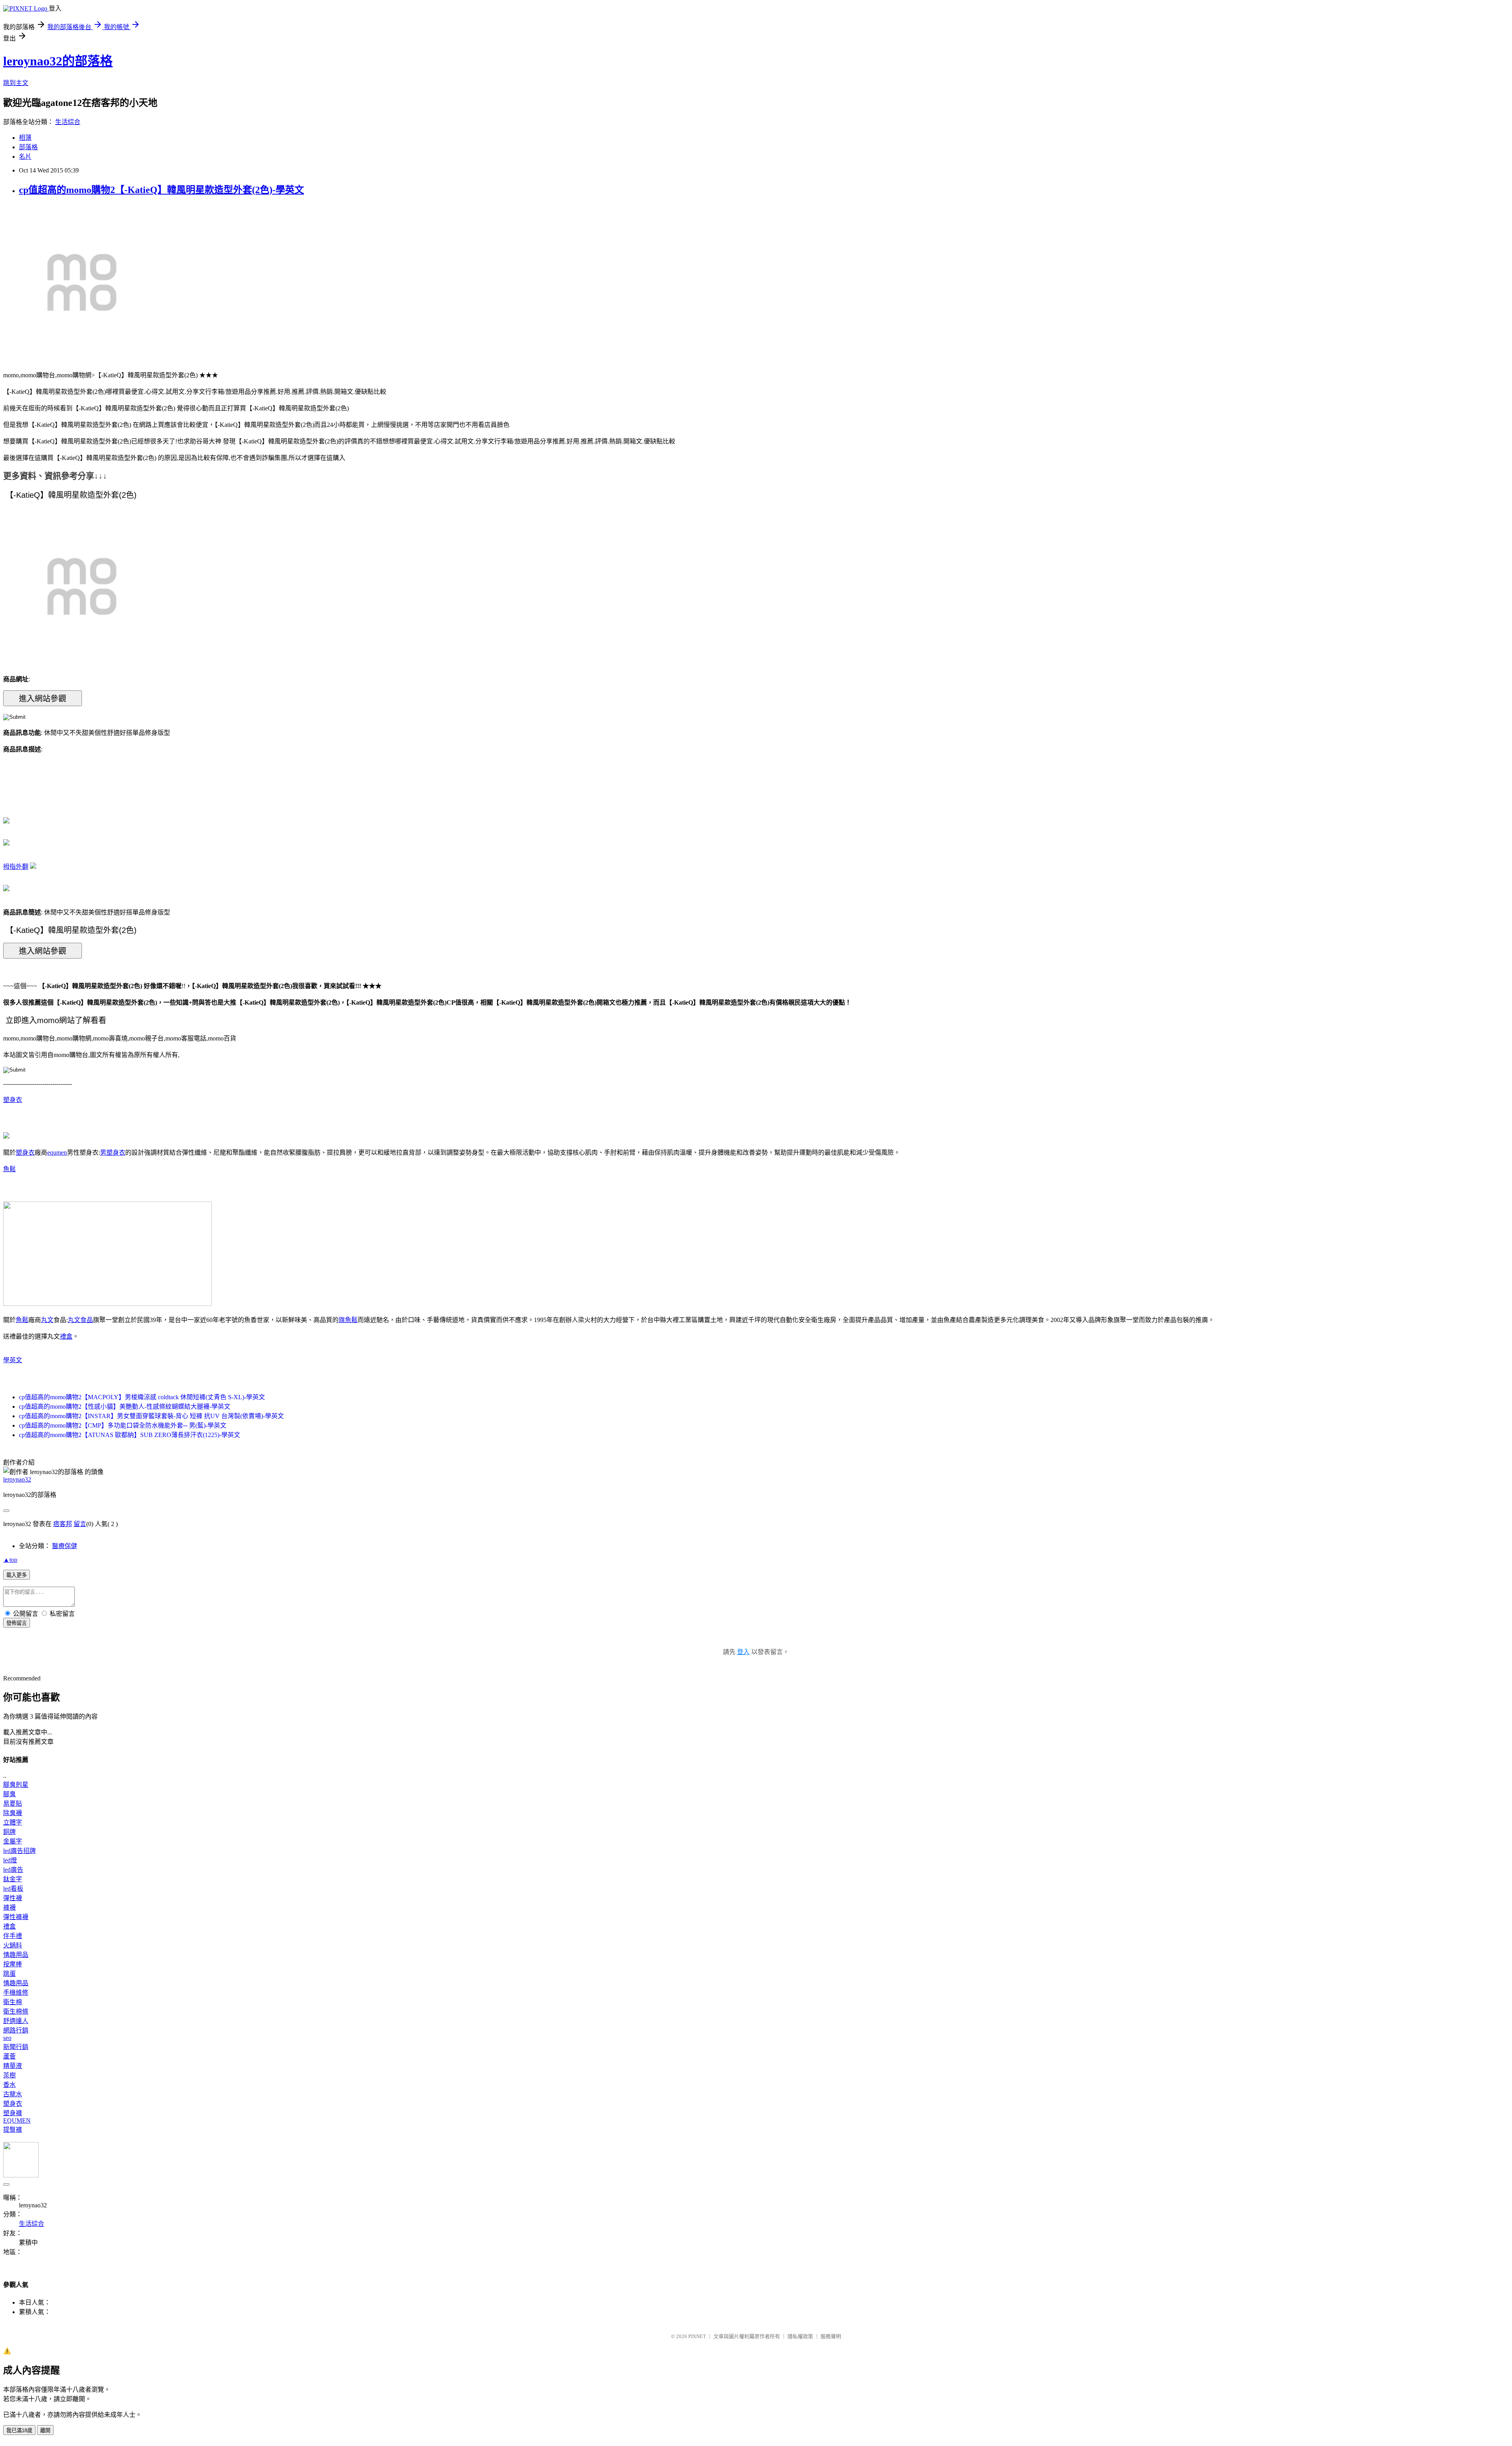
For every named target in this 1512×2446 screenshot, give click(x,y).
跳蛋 (9, 1974)
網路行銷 (16, 2030)
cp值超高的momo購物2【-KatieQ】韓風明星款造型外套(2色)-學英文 (161, 190)
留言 (80, 1524)
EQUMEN (17, 2121)
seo (7, 2038)
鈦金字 (13, 1879)
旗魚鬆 (348, 1320)
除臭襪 (13, 1813)
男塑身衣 (113, 1153)
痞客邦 (63, 1524)
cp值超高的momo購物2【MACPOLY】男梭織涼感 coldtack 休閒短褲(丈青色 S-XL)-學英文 (142, 1397)
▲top (10, 1560)
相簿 (25, 138)
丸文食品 (80, 1320)
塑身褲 (13, 2113)
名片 (25, 157)
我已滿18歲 (19, 2430)
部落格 (28, 147)
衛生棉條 (16, 2011)
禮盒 (66, 1336)
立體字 (13, 1822)
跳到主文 (16, 83)
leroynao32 (17, 1479)
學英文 (13, 1360)
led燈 (10, 1860)
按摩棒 (13, 1964)
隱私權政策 (800, 2336)
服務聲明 (831, 2336)
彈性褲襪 (16, 1917)
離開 (45, 2430)
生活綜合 (68, 122)
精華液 (13, 2066)
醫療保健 (65, 1546)
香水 (9, 2085)
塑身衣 (13, 1100)
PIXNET (697, 2336)
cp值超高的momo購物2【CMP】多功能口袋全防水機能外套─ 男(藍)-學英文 (123, 1425)
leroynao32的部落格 (58, 61)
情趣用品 (16, 1955)
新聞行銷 (16, 2047)
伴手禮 (13, 1936)
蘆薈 (9, 2056)
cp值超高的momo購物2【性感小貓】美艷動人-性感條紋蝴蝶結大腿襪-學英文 (125, 1407)
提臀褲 (13, 2130)
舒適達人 (16, 2021)
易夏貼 (13, 1803)
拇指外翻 (16, 867)
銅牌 (9, 1832)
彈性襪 (13, 1898)
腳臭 (9, 1794)
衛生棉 (13, 2002)
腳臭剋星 (16, 1785)
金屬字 (13, 1841)
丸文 (47, 1320)
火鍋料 (13, 1945)
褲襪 (9, 1907)
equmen (57, 1153)
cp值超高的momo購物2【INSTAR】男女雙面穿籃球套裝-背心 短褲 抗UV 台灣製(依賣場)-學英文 (151, 1416)
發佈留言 (17, 1623)
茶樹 (9, 2075)
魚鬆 (9, 1169)
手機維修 (16, 1993)
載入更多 (17, 1575)
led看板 (13, 1889)
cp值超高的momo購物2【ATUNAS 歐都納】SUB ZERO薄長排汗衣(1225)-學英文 (130, 1435)
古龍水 (13, 2094)
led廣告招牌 (19, 1851)
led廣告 (13, 1870)
